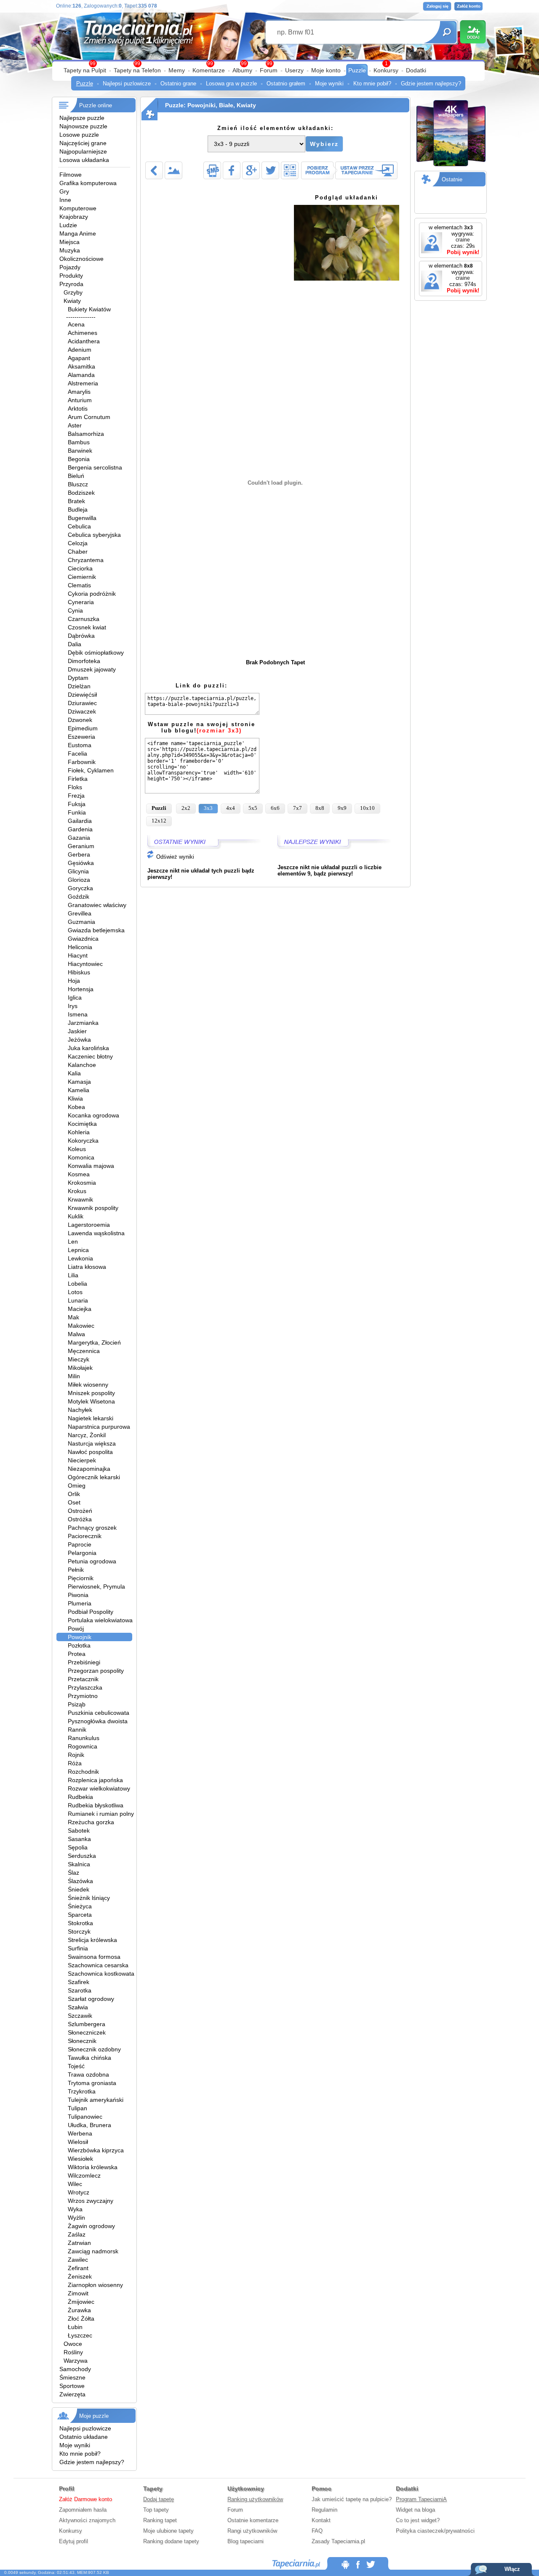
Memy (177, 70)
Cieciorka (80, 568)
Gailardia (80, 821)
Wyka (75, 2209)
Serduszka (82, 1856)
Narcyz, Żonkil (87, 1435)
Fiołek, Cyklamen (91, 770)
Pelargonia (82, 1553)
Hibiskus (79, 972)
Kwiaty (72, 301)
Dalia (75, 644)
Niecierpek (82, 1460)
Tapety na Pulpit (85, 70)
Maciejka (80, 1309)
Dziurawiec (82, 703)
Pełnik (76, 1570)
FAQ (317, 2531)
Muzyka (70, 250)
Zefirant (78, 2268)
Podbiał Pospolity (91, 1612)
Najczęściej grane (83, 143)
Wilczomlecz (84, 2175)
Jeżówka (79, 1040)
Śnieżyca (80, 1906)
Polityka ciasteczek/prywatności (435, 2531)
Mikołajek (80, 1368)
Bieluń (76, 476)
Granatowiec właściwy (97, 905)
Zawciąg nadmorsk (93, 2251)
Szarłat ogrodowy (91, 1999)
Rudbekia (80, 1797)
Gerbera (79, 854)
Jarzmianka (83, 1023)
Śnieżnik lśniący (89, 1898)
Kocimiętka (82, 1124)
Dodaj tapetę (159, 2499)
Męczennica (84, 1351)
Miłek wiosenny (88, 1385)
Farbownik (82, 762)
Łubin (75, 2327)
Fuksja (77, 804)
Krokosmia (82, 1183)
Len (73, 1242)
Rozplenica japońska (95, 1780)
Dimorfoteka (84, 661)
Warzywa (76, 2361)
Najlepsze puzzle (82, 118)
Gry (64, 191)
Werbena (80, 2133)
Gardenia (80, 829)
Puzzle (357, 70)
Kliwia (75, 1098)
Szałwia (78, 2007)
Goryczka (80, 888)
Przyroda (71, 284)
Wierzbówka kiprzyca (96, 2150)
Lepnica (78, 1250)
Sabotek (79, 1831)
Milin (74, 1376)
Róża (75, 1763)
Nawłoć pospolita (90, 1452)
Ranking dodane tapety (171, 2541)
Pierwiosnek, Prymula (96, 1586)
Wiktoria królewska (93, 2167)
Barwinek (80, 451)
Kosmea (79, 1174)
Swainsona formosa (94, 1957)
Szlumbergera (87, 2024)
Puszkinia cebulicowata (99, 1713)
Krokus (77, 1191)
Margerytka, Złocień (94, 1342)
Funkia (77, 812)
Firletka (78, 779)
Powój (76, 1629)
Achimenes (83, 333)
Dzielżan (79, 686)
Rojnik (76, 1755)
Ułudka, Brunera (89, 2125)
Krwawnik (80, 1199)
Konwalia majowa (91, 1166)
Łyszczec (80, 2335)
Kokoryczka (83, 1141)
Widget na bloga (415, 2510)
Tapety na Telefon (137, 70)
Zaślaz (77, 2234)
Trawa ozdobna (88, 2075)
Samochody (75, 2369)
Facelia (77, 753)
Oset (74, 1502)
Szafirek (79, 1982)
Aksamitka (81, 366)
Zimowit (78, 2293)
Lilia (73, 1275)
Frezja (76, 796)
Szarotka (80, 1990)
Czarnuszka (84, 619)
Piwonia (78, 1595)
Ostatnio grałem (286, 84)
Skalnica (79, 1864)
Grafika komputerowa (88, 183)
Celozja (78, 543)
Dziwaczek (82, 711)
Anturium (80, 400)
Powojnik (80, 1637)
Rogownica (83, 1746)
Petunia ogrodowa (92, 1561)
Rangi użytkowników (252, 2531)
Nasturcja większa (92, 1443)
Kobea (76, 1107)
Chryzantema (86, 560)
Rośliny (73, 2352)
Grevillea (80, 913)
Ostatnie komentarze (253, 2520)
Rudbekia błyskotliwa (96, 1805)
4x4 (231, 808)
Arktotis (78, 409)
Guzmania (81, 922)
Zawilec (78, 2260)
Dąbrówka (81, 636)
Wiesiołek (80, 2159)
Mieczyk (79, 1359)
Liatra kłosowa (87, 1267)
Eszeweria (81, 737)
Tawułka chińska (89, 2058)
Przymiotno (83, 1696)
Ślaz (73, 1873)
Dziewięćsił (82, 695)
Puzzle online (96, 105)
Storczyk (79, 1931)
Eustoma (80, 745)
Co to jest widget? (418, 2520)
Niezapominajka (89, 1469)
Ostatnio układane (84, 2437)
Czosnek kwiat (87, 627)
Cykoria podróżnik (92, 594)
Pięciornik (81, 1578)
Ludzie (68, 225)
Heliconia (80, 947)
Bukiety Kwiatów (89, 309)
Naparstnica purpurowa (99, 1427)
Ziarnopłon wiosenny (95, 2285)
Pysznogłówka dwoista (98, 1721)
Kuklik (76, 1216)
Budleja (78, 509)
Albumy (242, 70)
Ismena (78, 1014)
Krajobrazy (74, 217)
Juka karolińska (88, 1048)
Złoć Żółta (81, 2319)
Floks (75, 787)
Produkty (71, 276)
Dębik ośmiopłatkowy (96, 653)
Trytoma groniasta (92, 2083)
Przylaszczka (85, 1687)
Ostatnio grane (178, 84)
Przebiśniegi (84, 1662)
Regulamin (324, 2510)
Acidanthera (84, 341)
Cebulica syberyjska (94, 535)
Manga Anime (78, 233)
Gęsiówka (81, 863)
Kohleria (79, 1132)
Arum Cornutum (89, 417)
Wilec (75, 2184)
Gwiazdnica (83, 939)
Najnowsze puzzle (83, 126)
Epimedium (83, 728)
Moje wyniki (329, 84)
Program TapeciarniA (421, 2499)
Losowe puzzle (79, 135)
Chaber (78, 552)
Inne (65, 200)
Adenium (80, 350)
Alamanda (81, 375)
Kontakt (321, 2520)
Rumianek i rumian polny (101, 1814)
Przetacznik (83, 1679)
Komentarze (209, 70)
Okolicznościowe (81, 259)
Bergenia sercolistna (95, 467)
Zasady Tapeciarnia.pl (338, 2541)
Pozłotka (79, 1645)
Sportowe (72, 2386)
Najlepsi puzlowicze (127, 84)
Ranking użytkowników (255, 2499)
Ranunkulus (84, 1738)
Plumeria (80, 1603)
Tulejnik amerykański (96, 2100)
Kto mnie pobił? (372, 84)
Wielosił (78, 2142)
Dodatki (416, 70)
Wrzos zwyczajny (91, 2201)
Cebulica (79, 526)
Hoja (74, 981)
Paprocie (80, 1544)
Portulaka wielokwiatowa (100, 1620)
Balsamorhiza (86, 434)
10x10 (367, 808)
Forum (269, 70)
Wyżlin (76, 2218)
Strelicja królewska (92, 1940)
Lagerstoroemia (89, 1225)
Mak (73, 1317)
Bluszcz (78, 484)
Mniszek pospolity (91, 1393)
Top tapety (156, 2510)
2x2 (186, 808)
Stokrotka (80, 1923)
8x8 (320, 808)
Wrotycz (79, 2192)
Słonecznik (82, 2041)
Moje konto (326, 70)
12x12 (159, 821)
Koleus (77, 1149)
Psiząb (77, 1704)
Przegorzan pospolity (96, 1671)
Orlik (74, 1494)
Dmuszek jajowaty (92, 669)
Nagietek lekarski (91, 1418)
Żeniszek (80, 2276)
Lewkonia (80, 1258)
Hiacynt (78, 955)
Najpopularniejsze (83, 151)
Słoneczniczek (87, 2032)
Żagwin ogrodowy (91, 2226)
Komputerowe (78, 208)
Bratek (76, 501)
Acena (76, 324)
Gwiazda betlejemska (96, 930)
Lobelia (77, 1284)
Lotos (75, 1292)
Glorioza (79, 880)
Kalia (74, 1073)
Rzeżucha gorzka (91, 1822)
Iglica (75, 998)
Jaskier (77, 1031)
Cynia (75, 610)
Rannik (77, 1730)
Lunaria (78, 1300)
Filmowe (71, 175)
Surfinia (78, 1948)
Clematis (79, 585)
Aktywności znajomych (87, 2520)
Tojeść (76, 2066)
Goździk (79, 897)
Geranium (81, 846)
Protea (77, 1654)
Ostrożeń (80, 1511)
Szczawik (80, 2016)
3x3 (208, 808)
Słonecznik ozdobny (94, 2049)
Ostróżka (80, 1519)
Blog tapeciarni (245, 2541)
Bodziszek (81, 493)
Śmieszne (72, 2377)
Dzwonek (80, 720)
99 (269, 64)
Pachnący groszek (92, 1528)
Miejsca (69, 242)
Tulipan (77, 2108)
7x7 (298, 808)
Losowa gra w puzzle (231, 84)
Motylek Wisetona (91, 1401)
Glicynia (78, 871)
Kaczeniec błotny (90, 1056)
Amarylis (79, 392)
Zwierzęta (72, 2394)
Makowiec (81, 1326)
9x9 (342, 808)
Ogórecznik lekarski (94, 1477)
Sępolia (78, 1847)
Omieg (77, 1486)
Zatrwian (79, 2243)
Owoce (73, 2344)
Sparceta (80, 1915)
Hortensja (81, 989)
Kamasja (79, 1082)
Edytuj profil (73, 2541)
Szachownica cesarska (98, 1965)
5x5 (253, 808)
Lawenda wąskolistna (96, 1233)
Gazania (79, 838)
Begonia (79, 459)
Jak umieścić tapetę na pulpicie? (352, 2499)
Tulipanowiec (85, 2117)
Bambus (79, 442)
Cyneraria (81, 602)
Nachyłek (80, 1410)
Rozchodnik (83, 1772)
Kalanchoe (82, 1065)
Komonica (81, 1157)
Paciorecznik (85, 1536)
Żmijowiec (81, 2302)
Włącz (512, 2569)
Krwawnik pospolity (93, 1208)
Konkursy (386, 70)
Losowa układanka (84, 160)
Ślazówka (80, 1881)
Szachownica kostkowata (101, 1974)
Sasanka (79, 1839)
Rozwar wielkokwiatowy (99, 1788)
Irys (73, 1006)
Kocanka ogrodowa (93, 1115)
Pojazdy (70, 267)
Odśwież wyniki (174, 857)
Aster (75, 425)
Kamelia (79, 1090)
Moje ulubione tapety (168, 2531)
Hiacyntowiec (85, 964)
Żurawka (79, 2310)
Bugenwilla (82, 518)
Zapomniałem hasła (83, 2510)
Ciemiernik (82, 577)
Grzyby (73, 292)
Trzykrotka (82, 2091)
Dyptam (78, 678)
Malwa (76, 1334)
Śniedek (79, 1889)
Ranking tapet (160, 2520)
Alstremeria (83, 383)
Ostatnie (452, 179)
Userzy (294, 70)
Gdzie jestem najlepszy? (431, 84)
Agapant (79, 358)
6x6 (275, 808)
